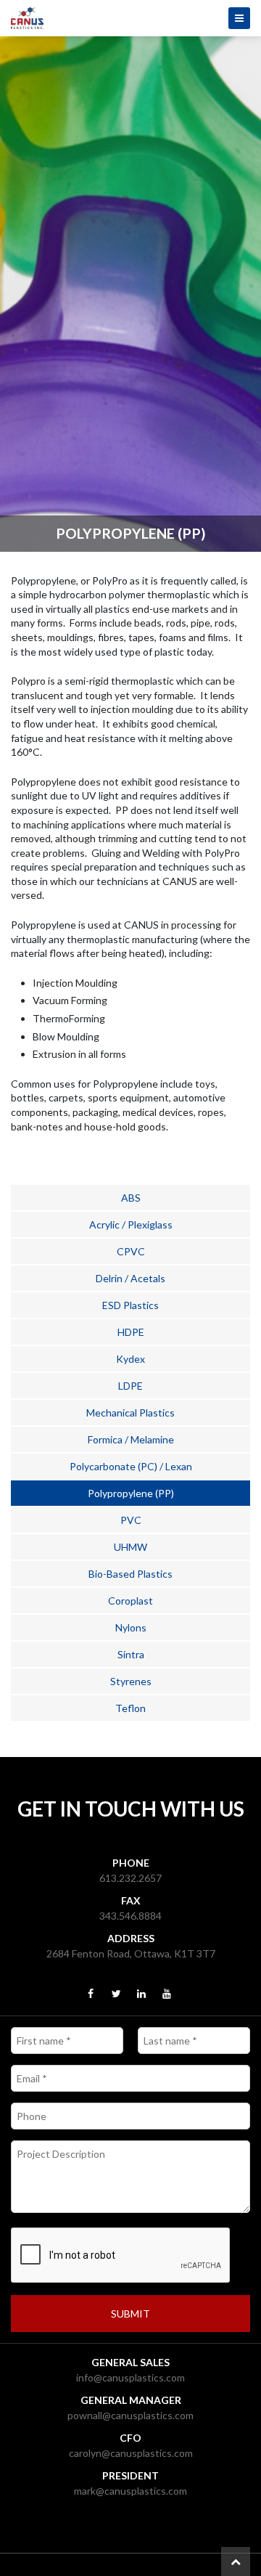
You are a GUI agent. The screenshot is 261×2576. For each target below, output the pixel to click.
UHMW (130, 1547)
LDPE (130, 1386)
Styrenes (131, 1681)
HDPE (131, 1332)
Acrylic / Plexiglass (131, 1224)
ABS (131, 1198)
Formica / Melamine (131, 1439)
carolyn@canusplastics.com (131, 2453)
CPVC (131, 1251)
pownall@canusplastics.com (130, 2415)
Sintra (131, 1654)
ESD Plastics (130, 1305)
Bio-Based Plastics (130, 1574)
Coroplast (130, 1601)
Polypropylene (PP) (131, 1493)
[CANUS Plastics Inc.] (130, 18)
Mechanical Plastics (130, 1413)
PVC (131, 1520)
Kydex (130, 1359)
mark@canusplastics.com (130, 2491)
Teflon (130, 1708)
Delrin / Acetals (130, 1278)
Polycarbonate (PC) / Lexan (131, 1466)
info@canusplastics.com (130, 2377)
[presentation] (121, 2256)
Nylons (131, 1627)
